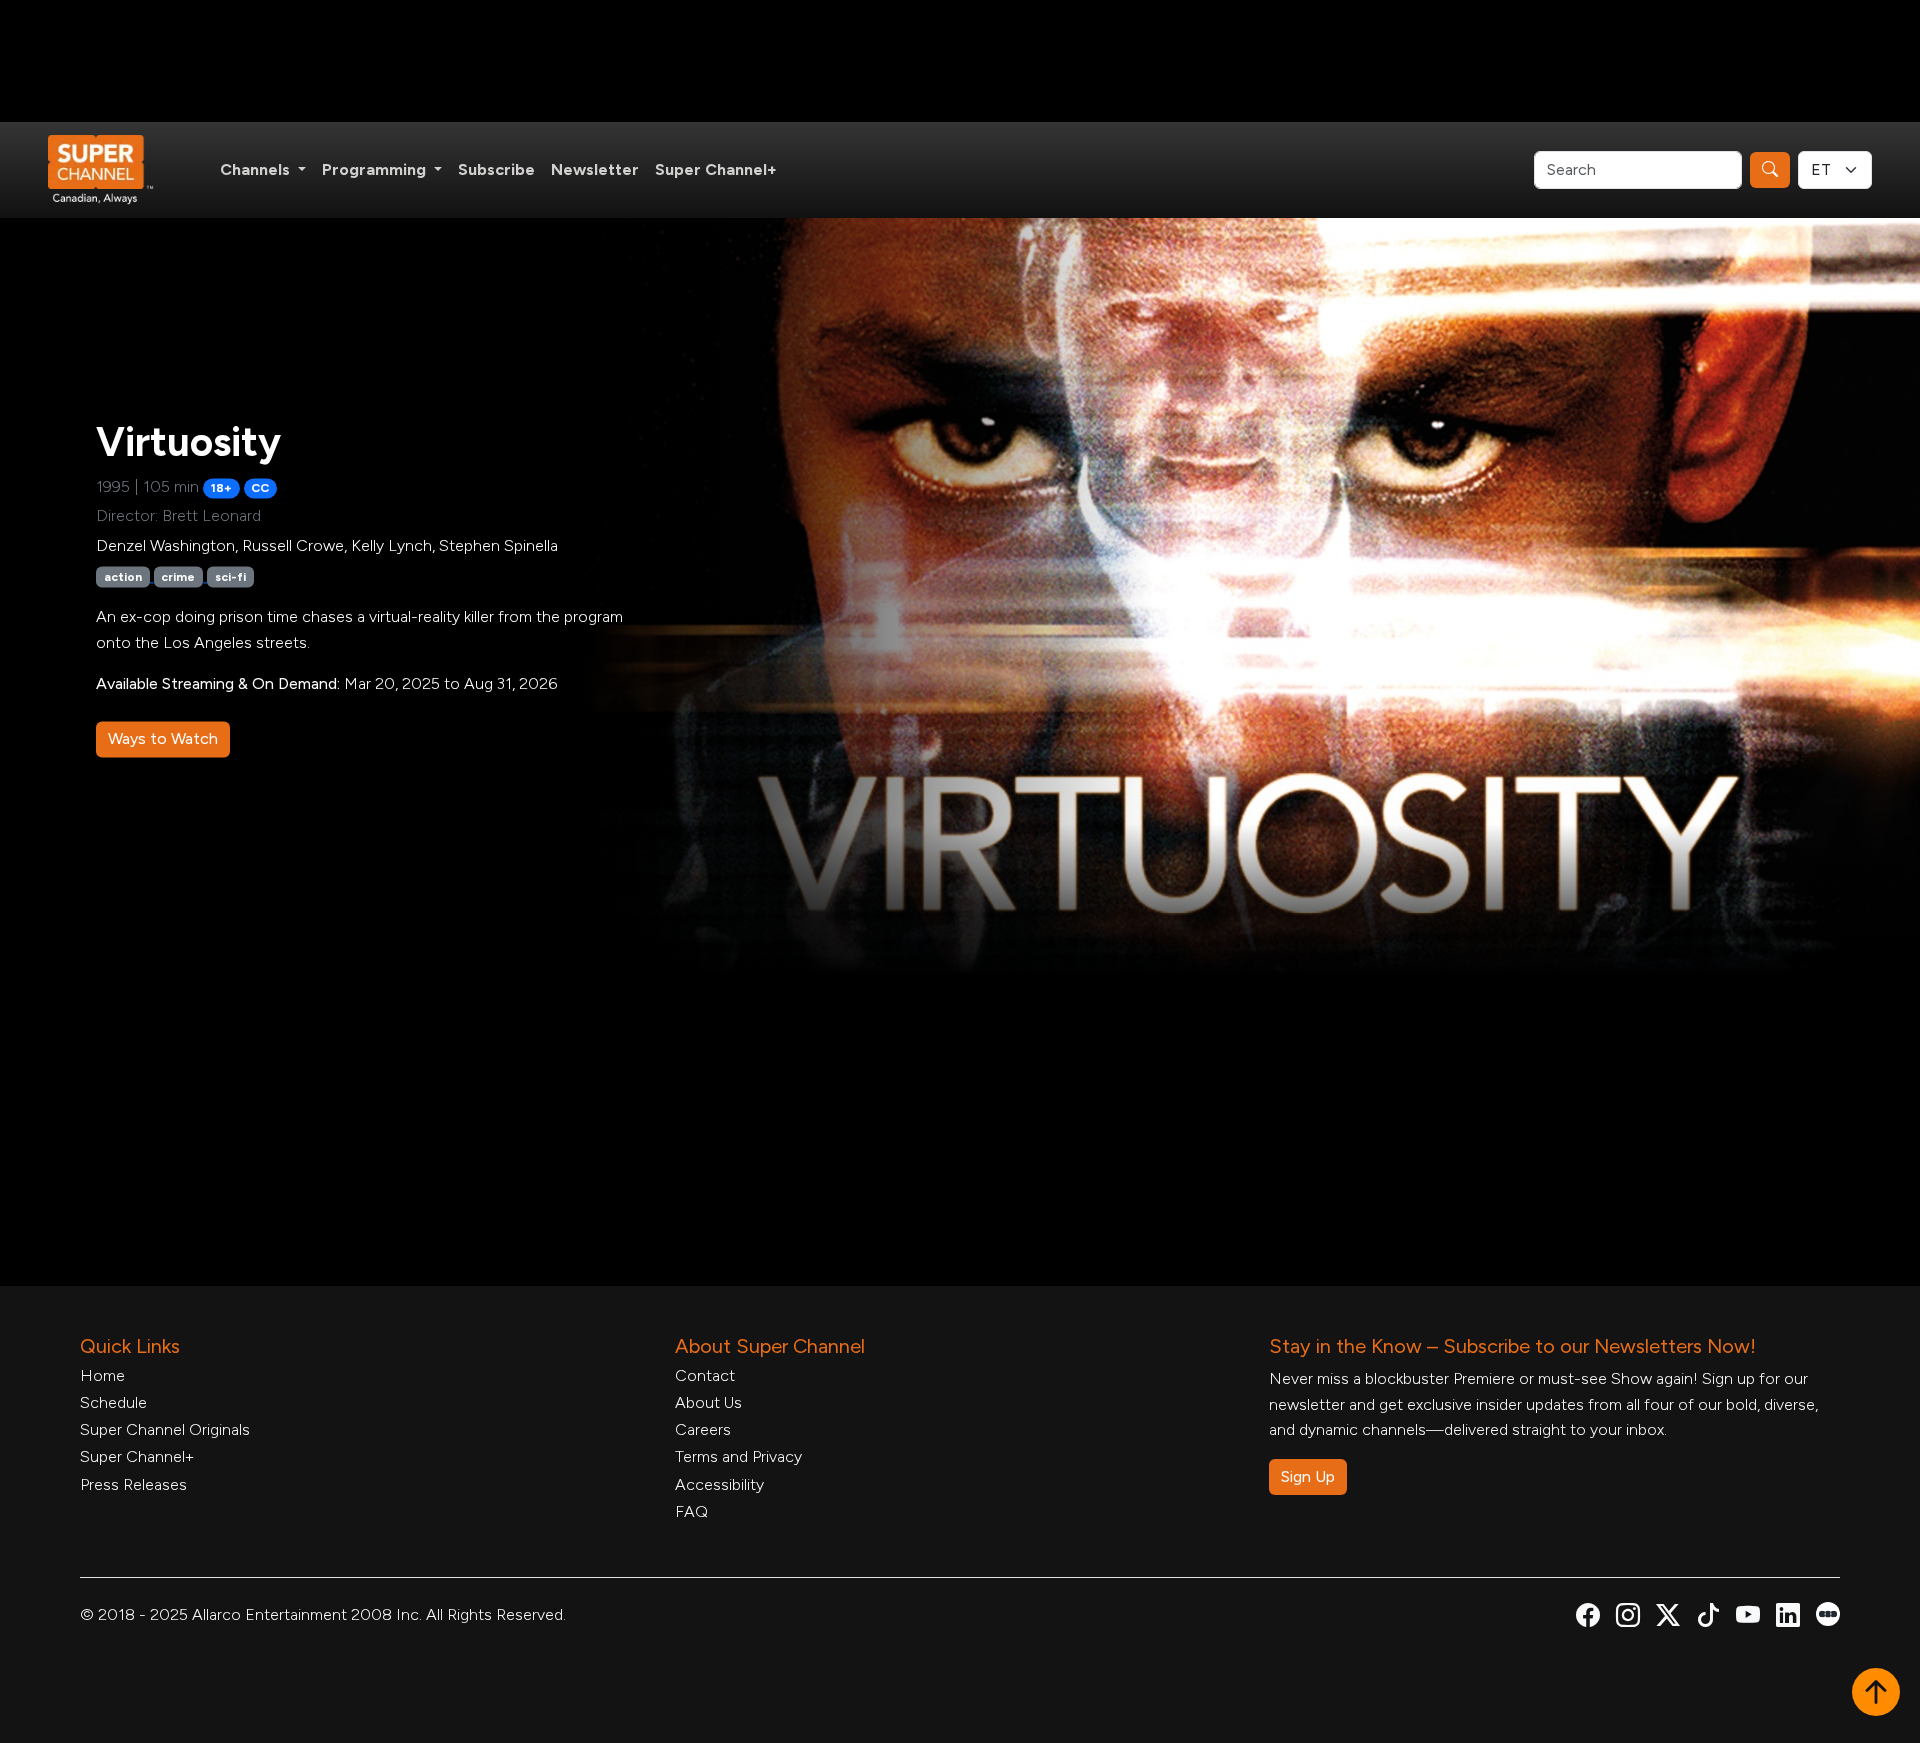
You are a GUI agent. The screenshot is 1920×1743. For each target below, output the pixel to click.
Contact (705, 1375)
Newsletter (595, 169)
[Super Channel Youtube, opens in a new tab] (1748, 1618)
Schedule (113, 1402)
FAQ (691, 1511)
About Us (708, 1402)
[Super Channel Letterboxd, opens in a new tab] (1828, 1612)
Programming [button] (376, 169)
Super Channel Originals (165, 1429)
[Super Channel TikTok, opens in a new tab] (1708, 1618)
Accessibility (719, 1484)
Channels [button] (257, 169)
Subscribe (496, 169)
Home (102, 1375)
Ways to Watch (163, 738)
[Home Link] (114, 170)
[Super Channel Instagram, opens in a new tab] (1628, 1618)
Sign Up (1308, 1476)
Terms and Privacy (738, 1456)
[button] (1876, 1694)
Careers (703, 1429)
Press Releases (133, 1484)
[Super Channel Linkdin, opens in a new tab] (1788, 1618)
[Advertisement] (960, 61)
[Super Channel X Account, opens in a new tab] (1668, 1618)
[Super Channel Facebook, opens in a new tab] (1588, 1618)
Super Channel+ (716, 169)
